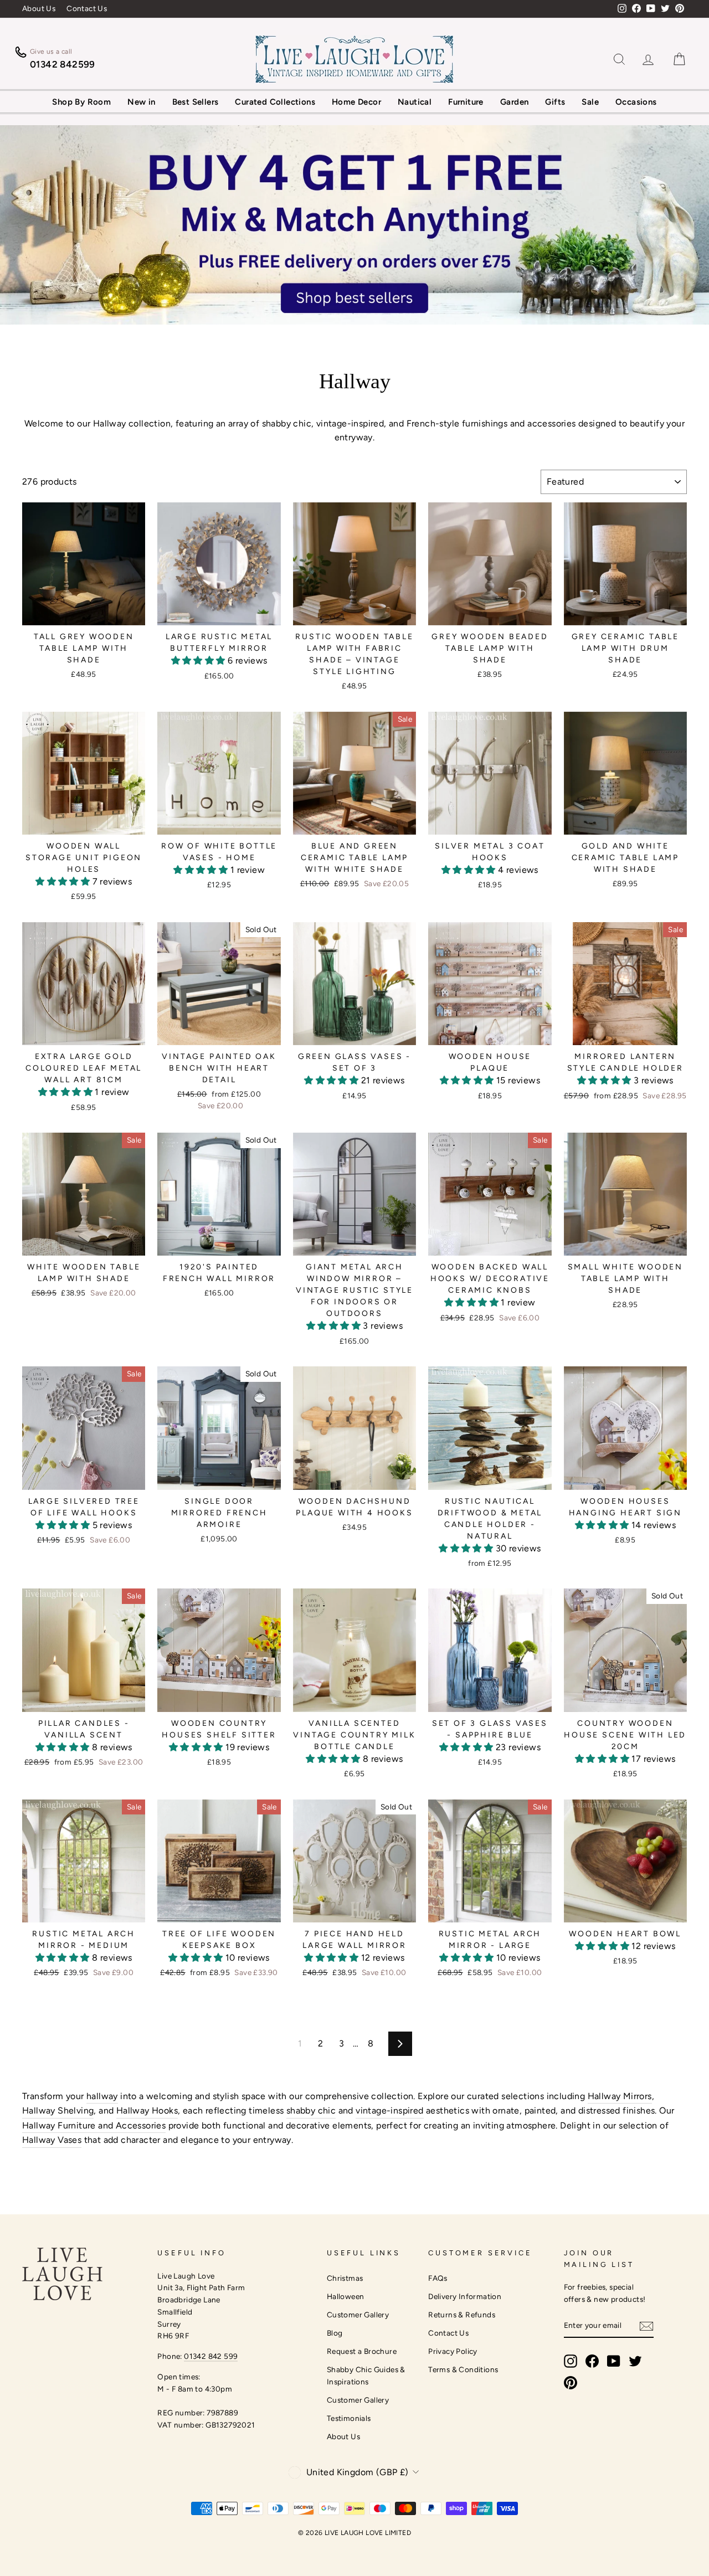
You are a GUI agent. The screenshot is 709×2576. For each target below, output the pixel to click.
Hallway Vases (52, 2140)
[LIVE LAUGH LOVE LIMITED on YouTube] (614, 2361)
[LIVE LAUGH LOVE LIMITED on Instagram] (571, 2361)
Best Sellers (196, 102)
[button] (199, 660)
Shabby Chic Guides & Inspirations (366, 2376)
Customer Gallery (358, 2315)
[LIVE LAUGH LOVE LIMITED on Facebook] (592, 2361)
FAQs (438, 2278)
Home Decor (356, 102)
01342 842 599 (211, 2356)
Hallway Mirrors (620, 2096)
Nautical (415, 102)
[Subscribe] (646, 2326)
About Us (39, 8)
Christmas (345, 2278)
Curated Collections (275, 102)
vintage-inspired (389, 2110)
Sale (590, 102)
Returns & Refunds (462, 2315)
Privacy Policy (453, 2351)
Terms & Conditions (463, 2369)
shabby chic (311, 2110)
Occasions (636, 102)
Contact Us (87, 8)
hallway (102, 2096)
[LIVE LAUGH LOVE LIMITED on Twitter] (635, 2361)
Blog (335, 2333)
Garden (514, 102)
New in (141, 102)
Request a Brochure (362, 2351)
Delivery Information (465, 2296)
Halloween (346, 2296)
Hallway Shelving (58, 2110)
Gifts (555, 102)
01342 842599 (63, 64)
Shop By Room (81, 102)
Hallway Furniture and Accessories (94, 2125)
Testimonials (349, 2418)
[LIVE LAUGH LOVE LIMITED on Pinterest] (571, 2383)
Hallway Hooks (147, 2110)
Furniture (466, 102)
